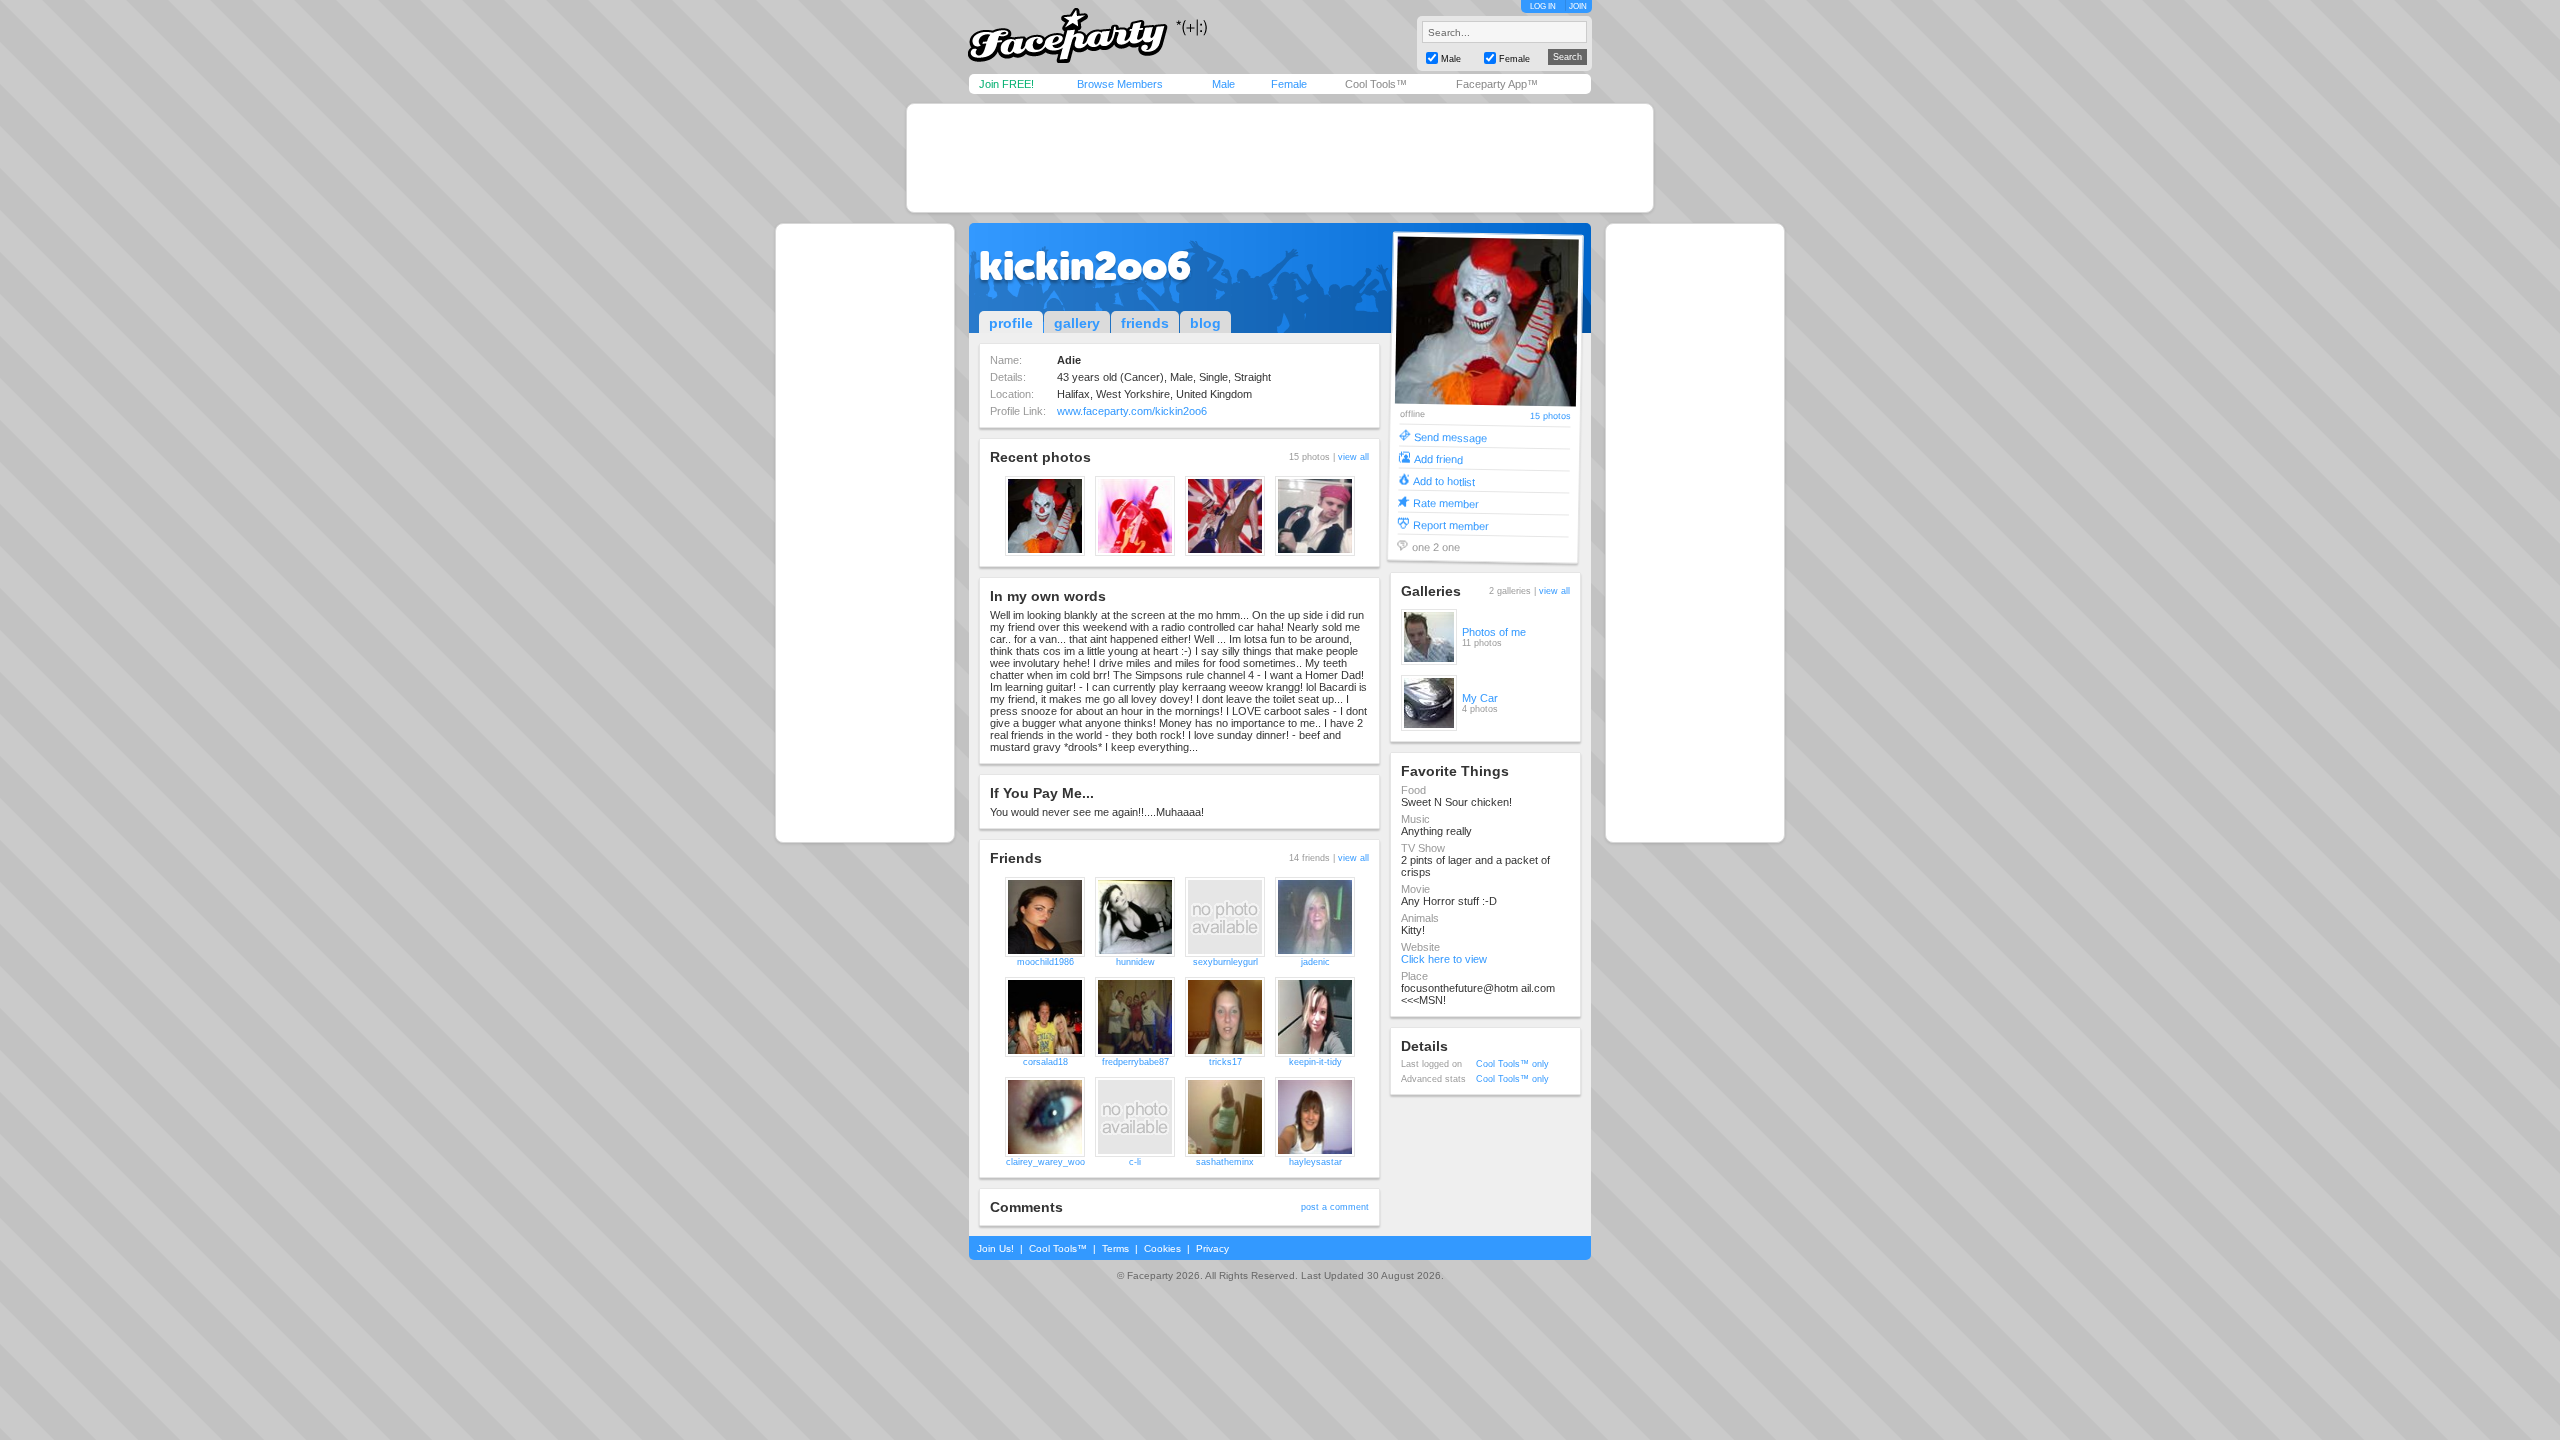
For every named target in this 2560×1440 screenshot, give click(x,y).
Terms (1115, 1248)
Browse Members (1120, 84)
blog (1205, 323)
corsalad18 (1045, 1062)
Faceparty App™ (1497, 84)
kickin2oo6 (1085, 266)
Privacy (1212, 1248)
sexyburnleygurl (1225, 962)
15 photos (1550, 416)
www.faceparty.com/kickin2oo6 (1132, 411)
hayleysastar (1315, 1162)
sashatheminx (1225, 1162)
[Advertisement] (1280, 158)
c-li (1135, 1162)
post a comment (1335, 1207)
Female (1289, 84)
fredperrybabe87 (1135, 1062)
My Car (1480, 698)
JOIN (1578, 6)
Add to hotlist (1444, 480)
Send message (1450, 436)
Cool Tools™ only (1512, 1064)
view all (1353, 457)
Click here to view (1444, 959)
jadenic (1315, 962)
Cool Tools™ (1376, 84)
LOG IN (1543, 6)
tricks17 (1225, 1062)
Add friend (1438, 458)
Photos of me (1494, 632)
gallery (1077, 323)
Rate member (1446, 502)
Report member (1451, 524)
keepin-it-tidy (1315, 1062)
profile (1011, 323)
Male (1223, 84)
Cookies (1162, 1248)
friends (1145, 323)
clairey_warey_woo (1045, 1162)
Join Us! (995, 1248)
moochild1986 (1045, 962)
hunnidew (1135, 962)
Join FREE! (1006, 84)
